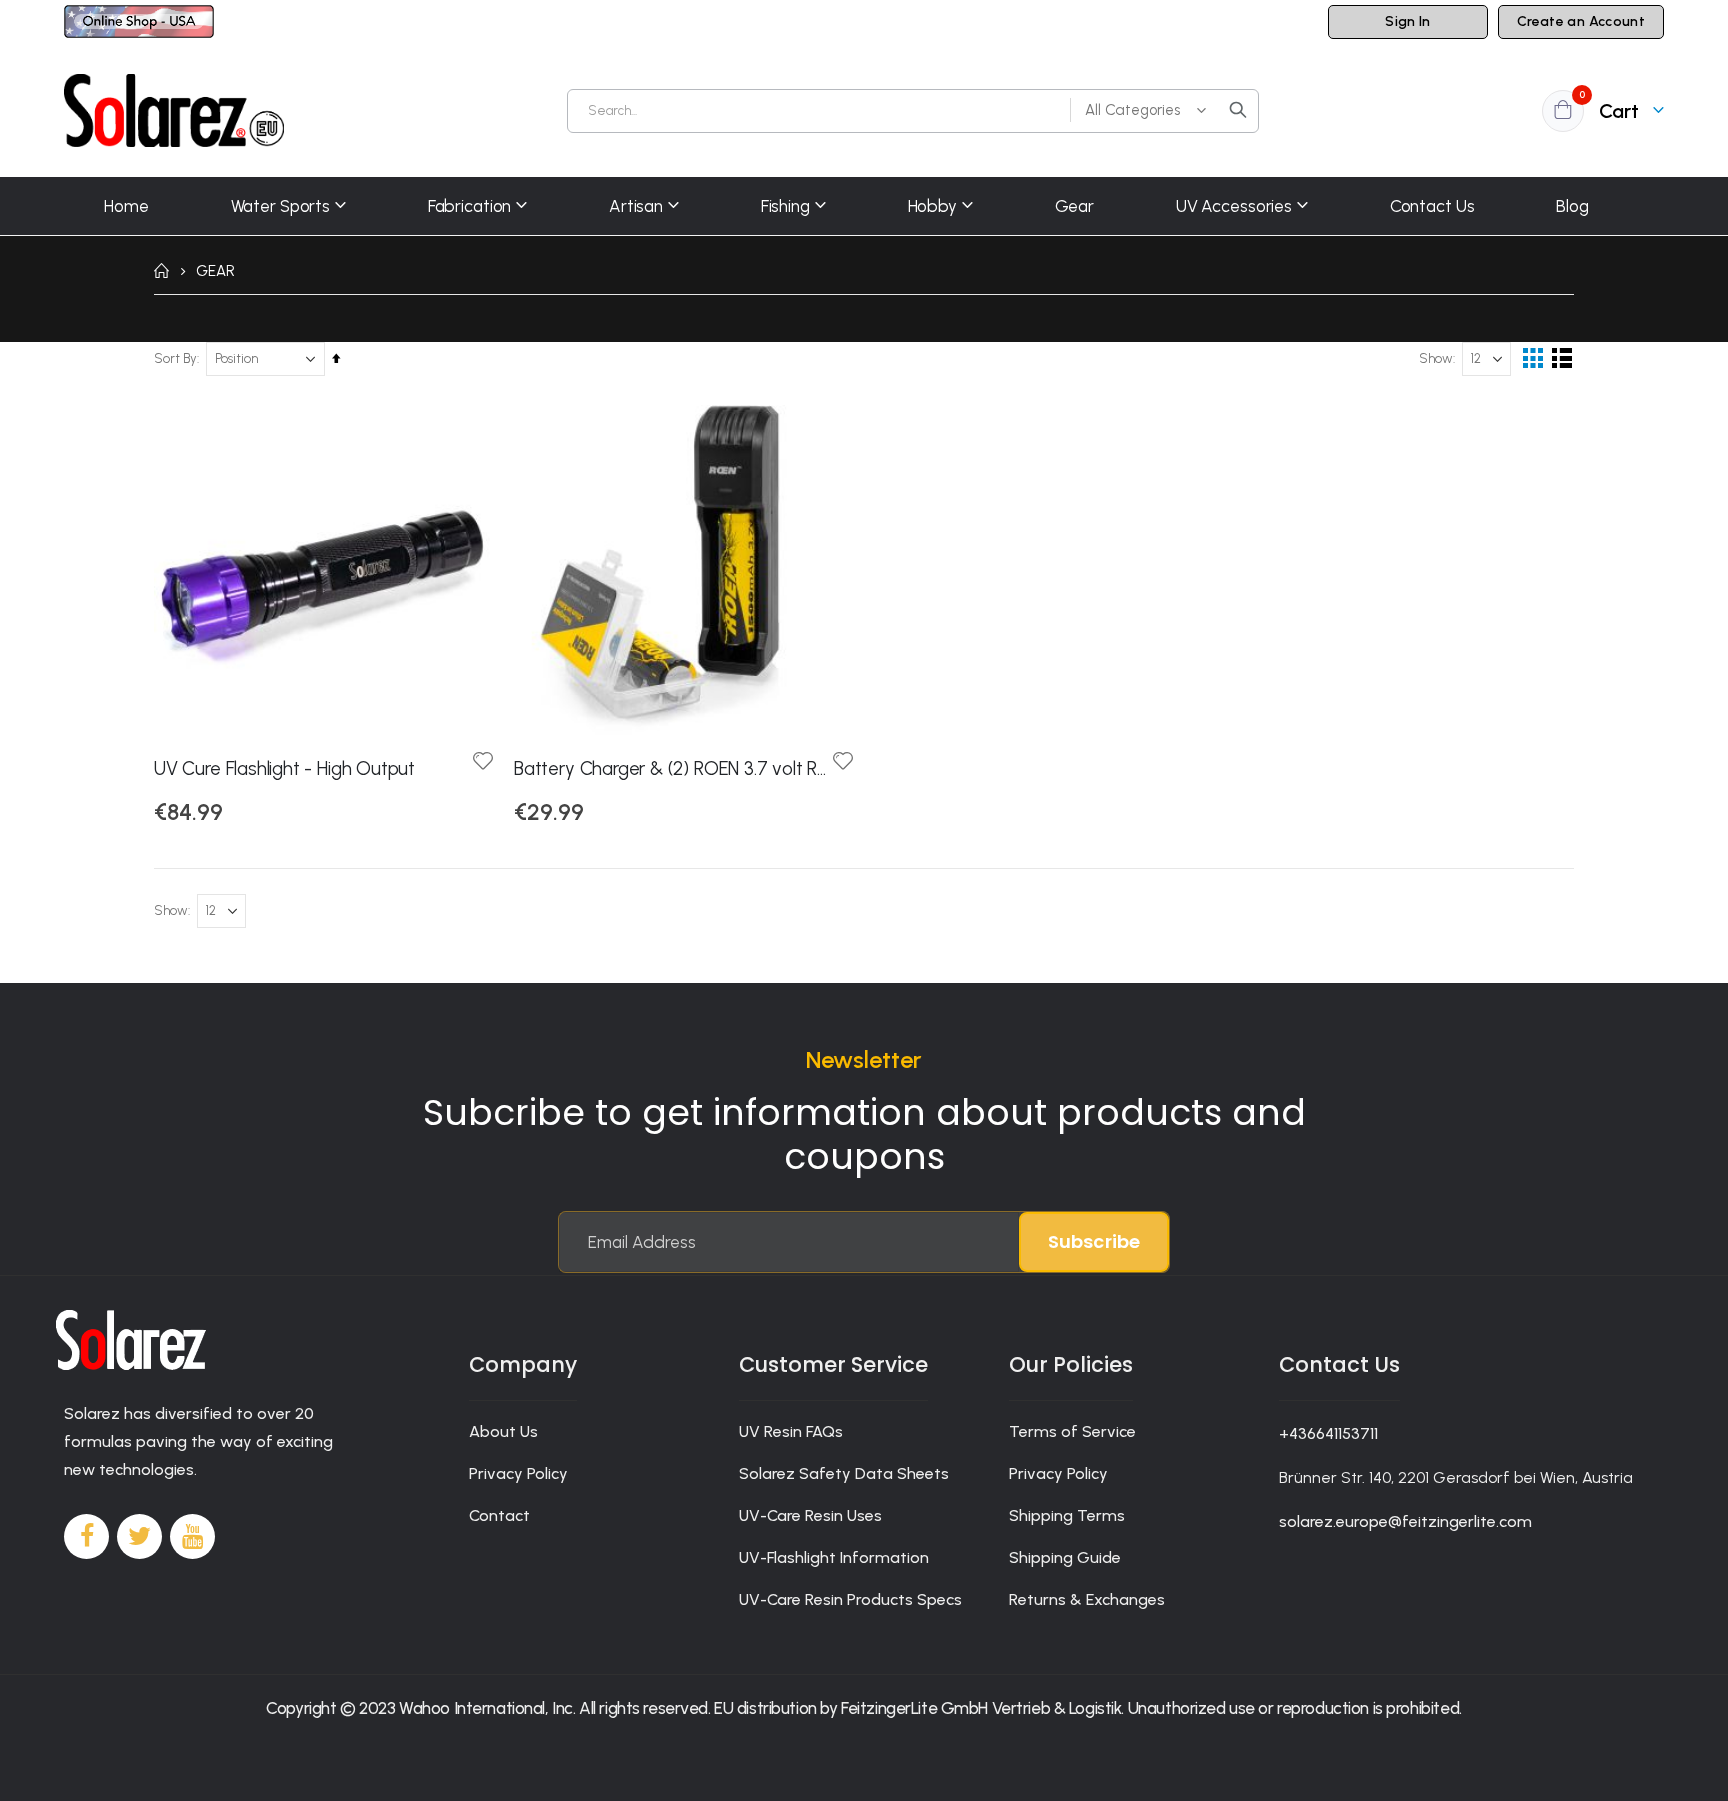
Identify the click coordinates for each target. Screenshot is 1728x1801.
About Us (503, 1431)
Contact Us (1432, 206)
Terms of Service (1072, 1431)
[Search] (1238, 110)
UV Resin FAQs (791, 1431)
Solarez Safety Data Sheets (844, 1473)
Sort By (175, 358)
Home (161, 271)
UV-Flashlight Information (834, 1557)
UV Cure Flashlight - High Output (284, 768)
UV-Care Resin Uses (810, 1515)
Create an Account (1581, 21)
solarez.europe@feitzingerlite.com (1405, 1521)
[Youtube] (192, 1536)
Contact (499, 1515)
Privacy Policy (518, 1473)
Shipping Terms (1067, 1515)
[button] (483, 762)
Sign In (1407, 21)
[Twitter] (139, 1536)
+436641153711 (1328, 1433)
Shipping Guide (1065, 1557)
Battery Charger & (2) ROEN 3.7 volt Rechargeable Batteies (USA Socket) (674, 768)
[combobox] (913, 111)
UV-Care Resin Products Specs (850, 1599)
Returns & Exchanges (1087, 1599)
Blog (1572, 206)
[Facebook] (86, 1536)
